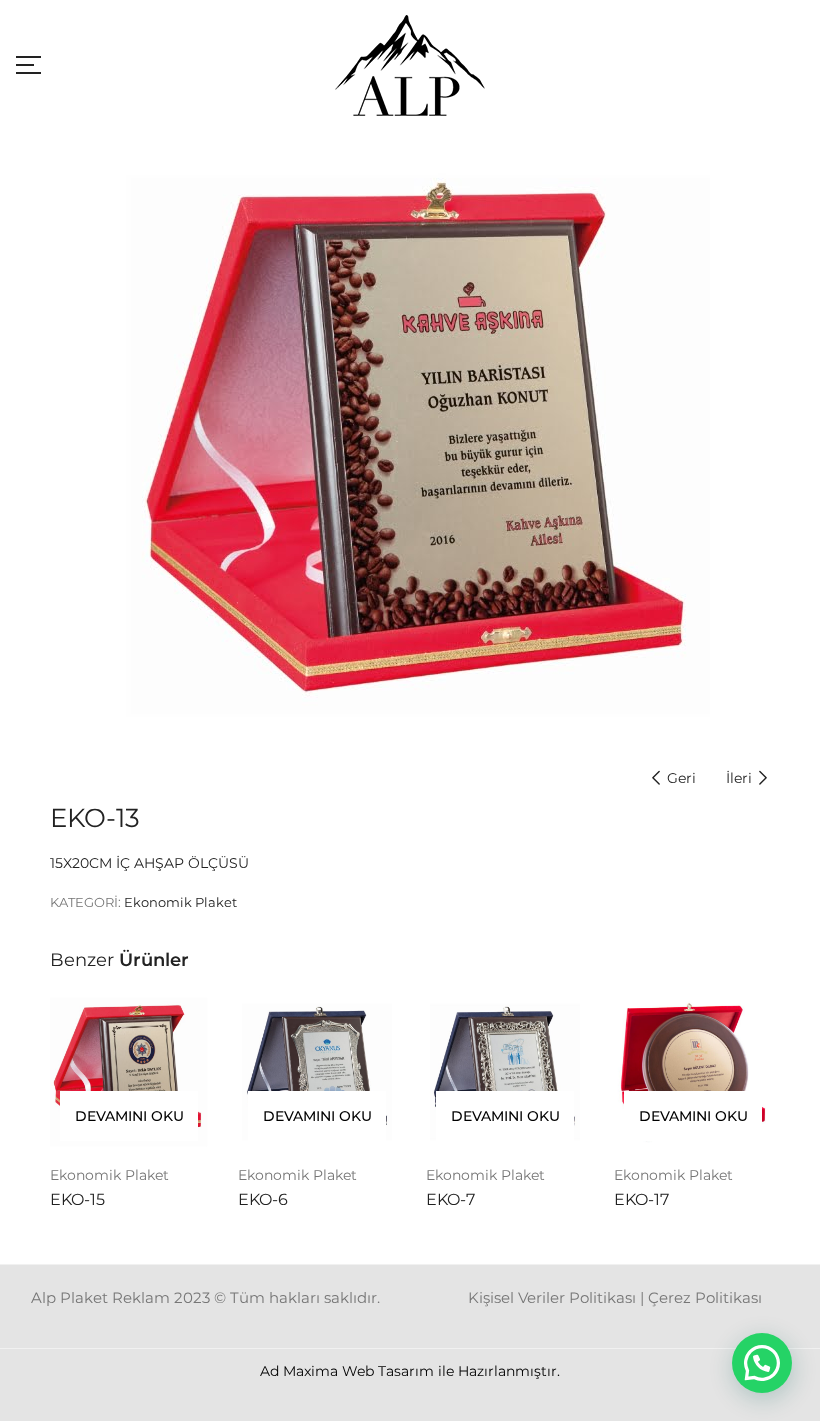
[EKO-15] (129, 1072)
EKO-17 (641, 1199)
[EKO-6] (317, 1072)
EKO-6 (263, 1199)
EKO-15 (77, 1199)
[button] (762, 1363)
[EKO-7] (505, 1072)
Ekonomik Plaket (180, 902)
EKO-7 (450, 1199)
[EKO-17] (693, 1072)
